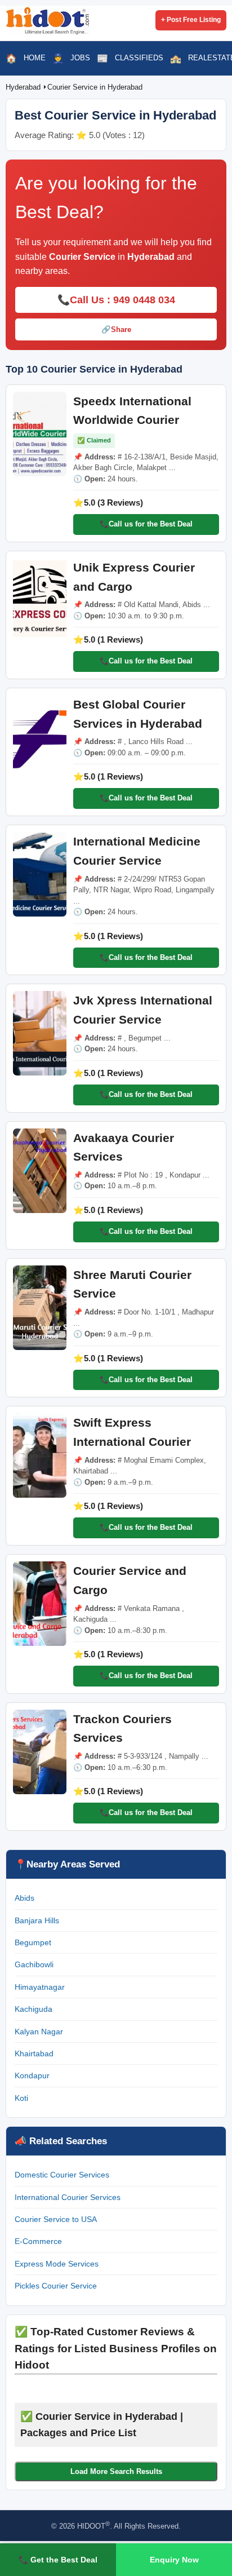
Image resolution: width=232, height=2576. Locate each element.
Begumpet (33, 1942)
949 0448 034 (144, 300)
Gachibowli (34, 1964)
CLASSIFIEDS (139, 58)
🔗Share (116, 329)
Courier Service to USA (56, 2219)
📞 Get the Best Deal (58, 2560)
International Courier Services (68, 2197)
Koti (21, 2098)
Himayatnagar (40, 1987)
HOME (35, 58)
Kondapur (32, 2075)
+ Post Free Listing (191, 20)
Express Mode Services (57, 2264)
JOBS (80, 58)
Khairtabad (34, 2053)
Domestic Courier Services (62, 2175)
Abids (24, 1898)
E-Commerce (38, 2241)
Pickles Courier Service (56, 2286)
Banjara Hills (37, 1920)
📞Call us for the (146, 524)
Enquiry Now (174, 2560)
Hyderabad (24, 87)
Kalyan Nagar (39, 2031)
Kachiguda (34, 2009)
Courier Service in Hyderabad (95, 87)
